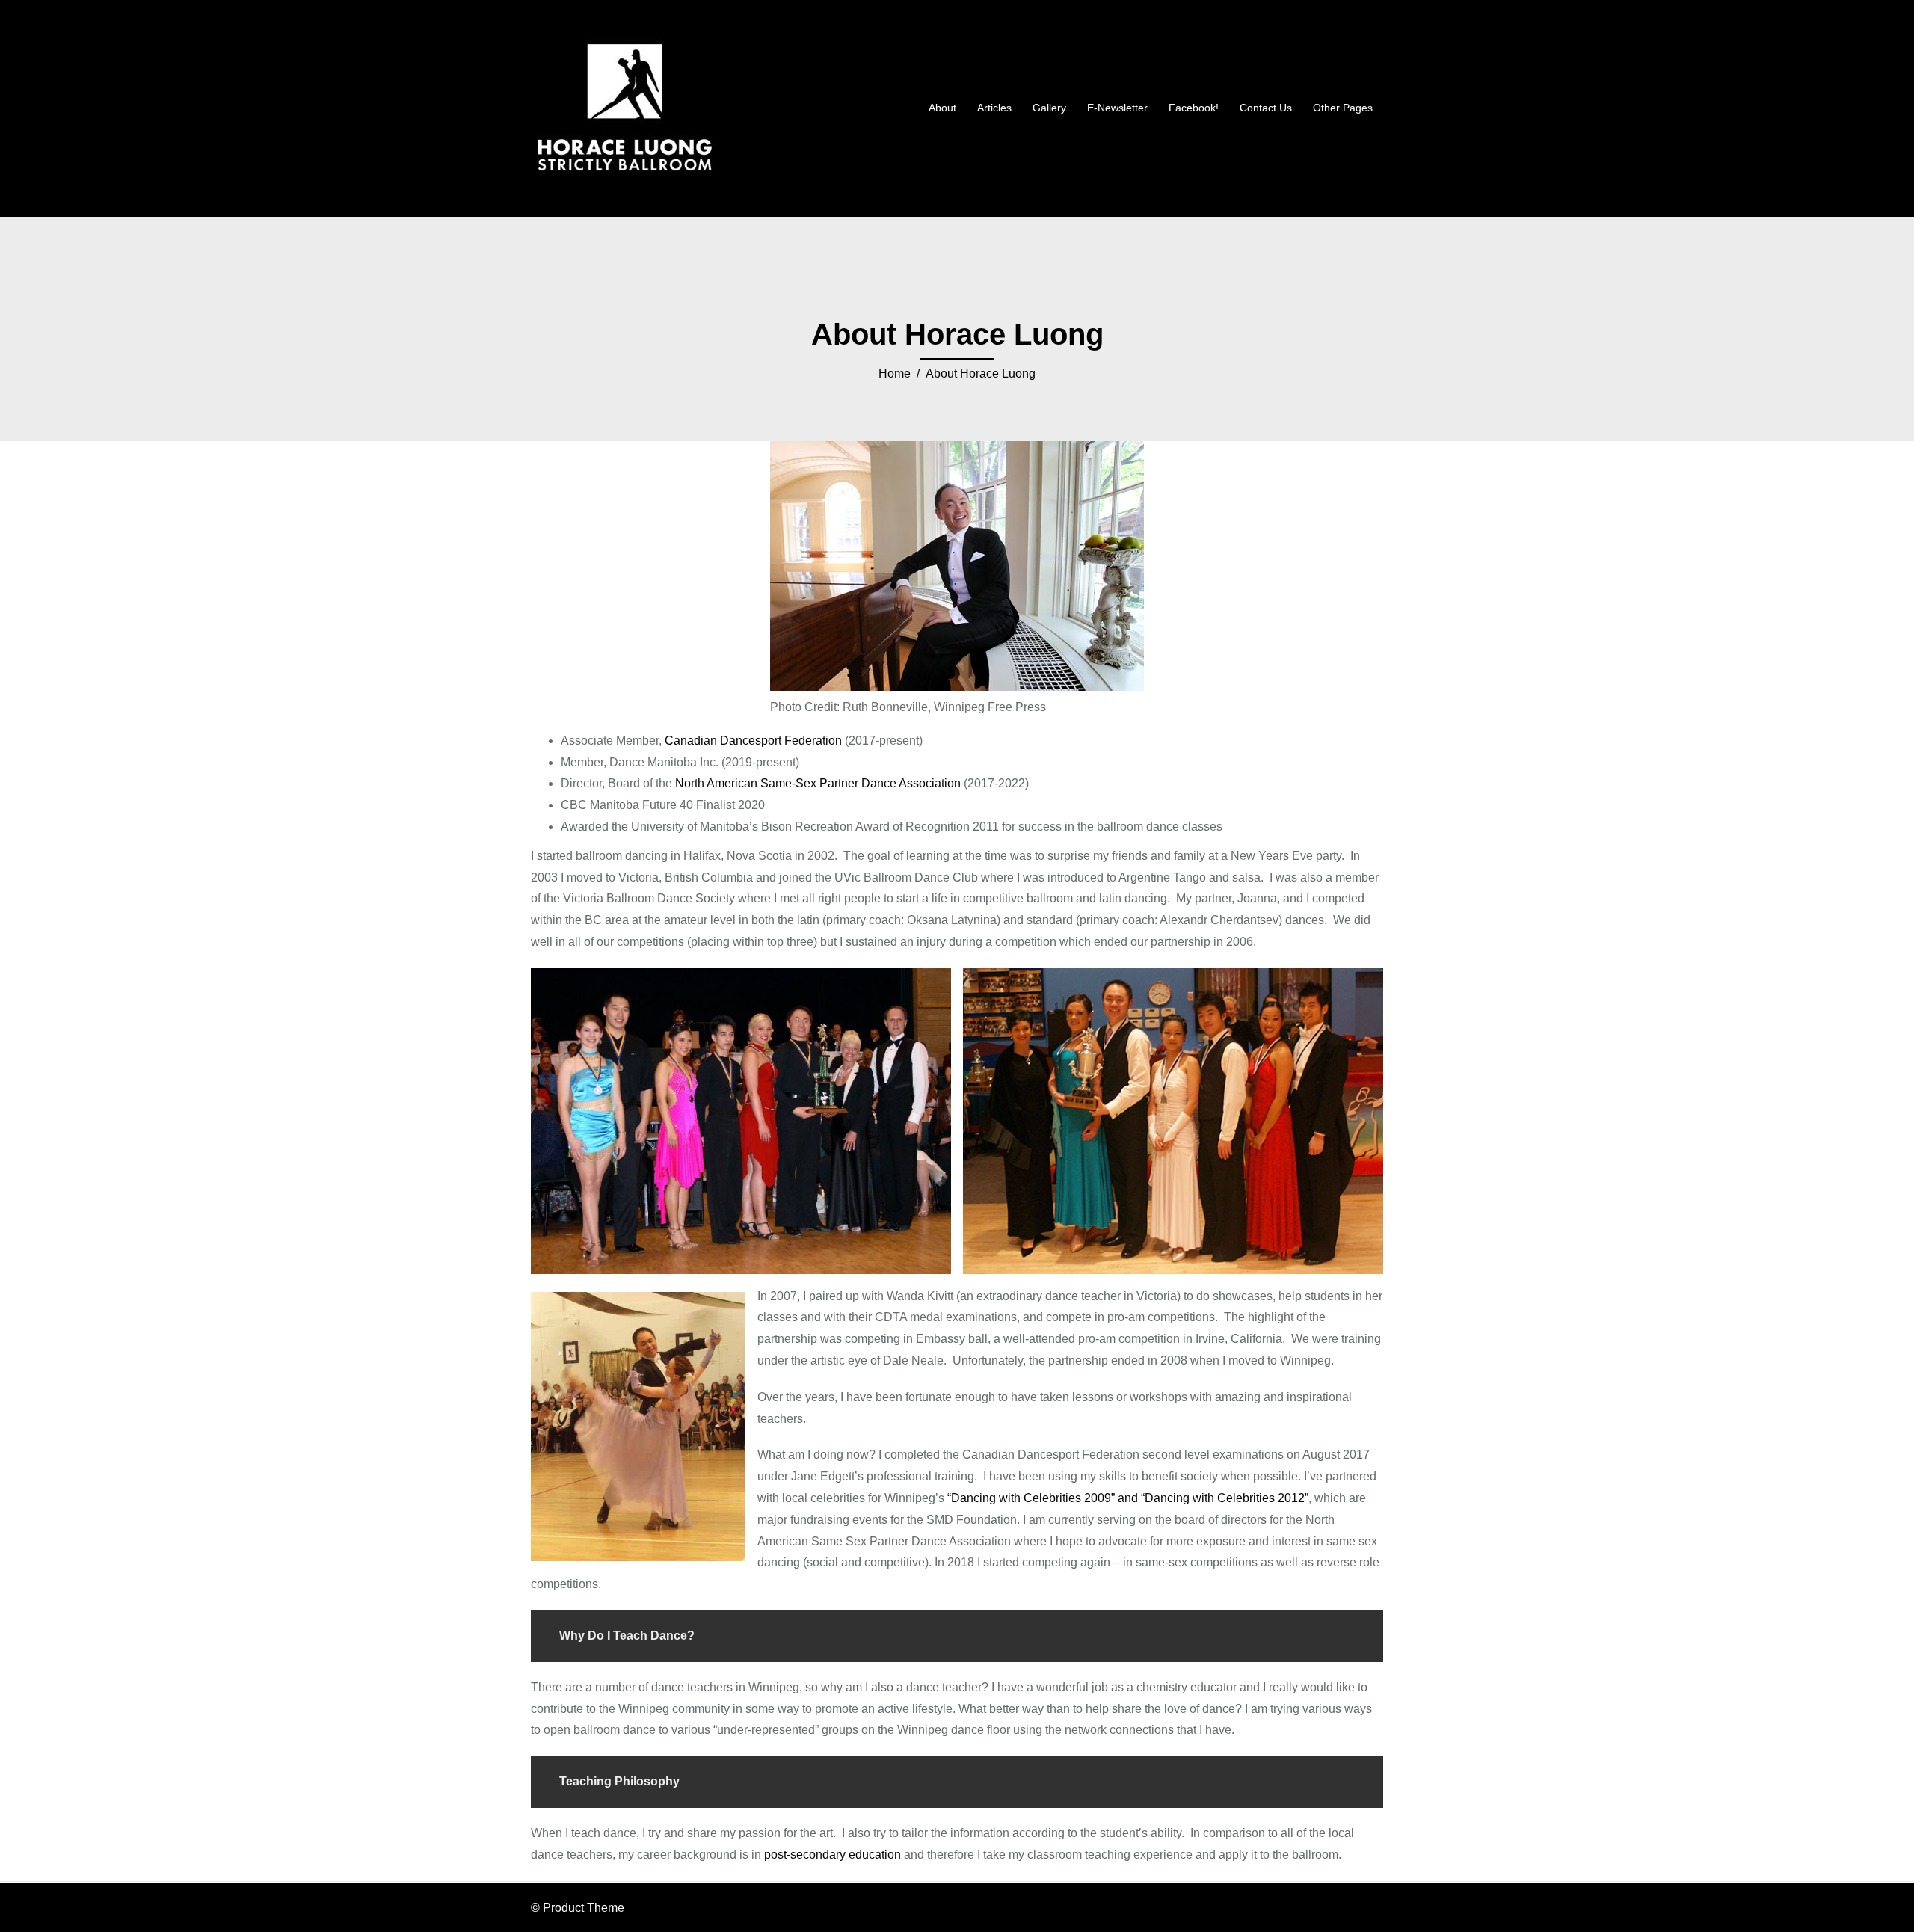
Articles (994, 108)
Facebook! (1194, 108)
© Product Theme (578, 1908)
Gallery (1049, 108)
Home (895, 373)
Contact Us (1266, 108)
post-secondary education (833, 1855)
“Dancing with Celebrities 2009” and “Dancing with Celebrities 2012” (1128, 1498)
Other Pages (1343, 108)
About (942, 108)
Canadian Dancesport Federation (753, 741)
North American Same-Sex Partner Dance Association (818, 783)
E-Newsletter (1117, 108)
